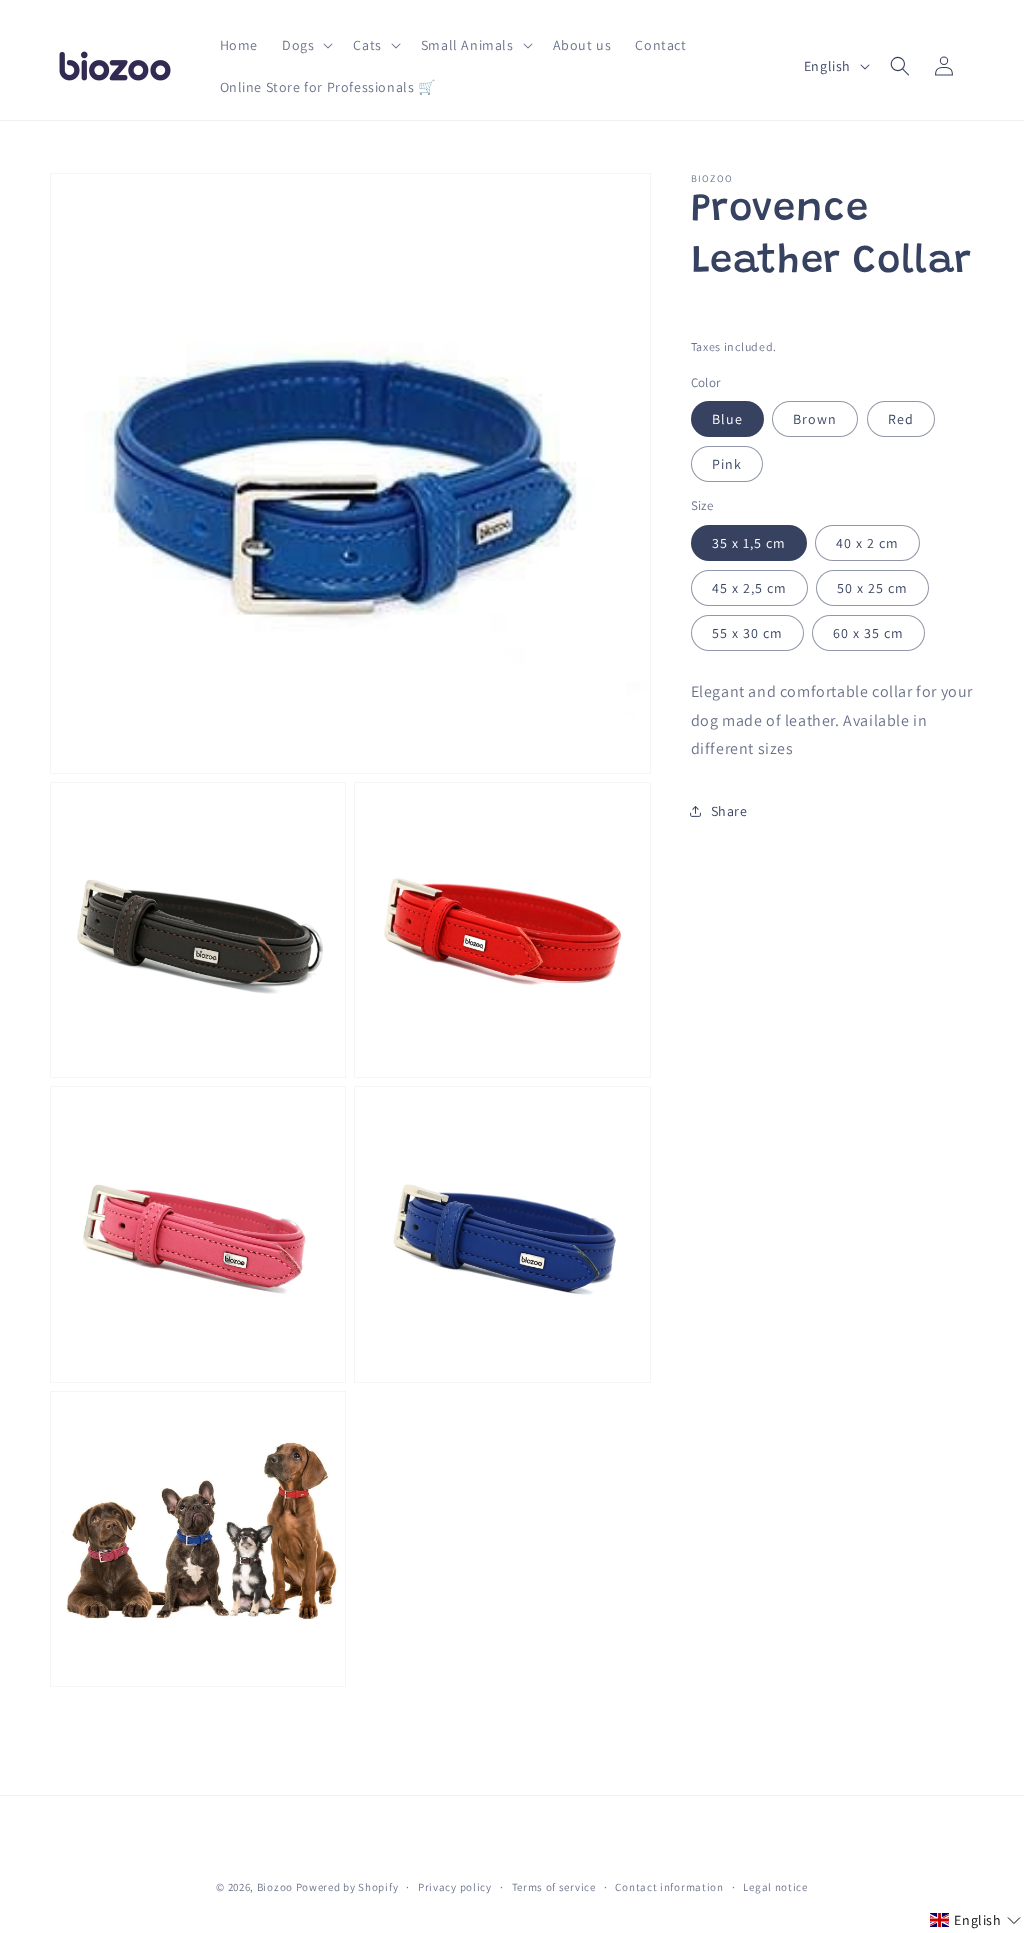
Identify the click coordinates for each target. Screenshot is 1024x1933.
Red (901, 419)
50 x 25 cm (872, 588)
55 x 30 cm (747, 633)
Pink (727, 464)
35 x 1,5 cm (749, 543)
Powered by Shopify (347, 1887)
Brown (815, 419)
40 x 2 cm (867, 543)
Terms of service (554, 1887)
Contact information (669, 1887)
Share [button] (729, 811)
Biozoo (275, 1887)
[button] (305, 45)
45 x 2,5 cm (749, 588)
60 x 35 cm (868, 633)
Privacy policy (455, 1887)
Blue (727, 419)
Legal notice (775, 1887)
